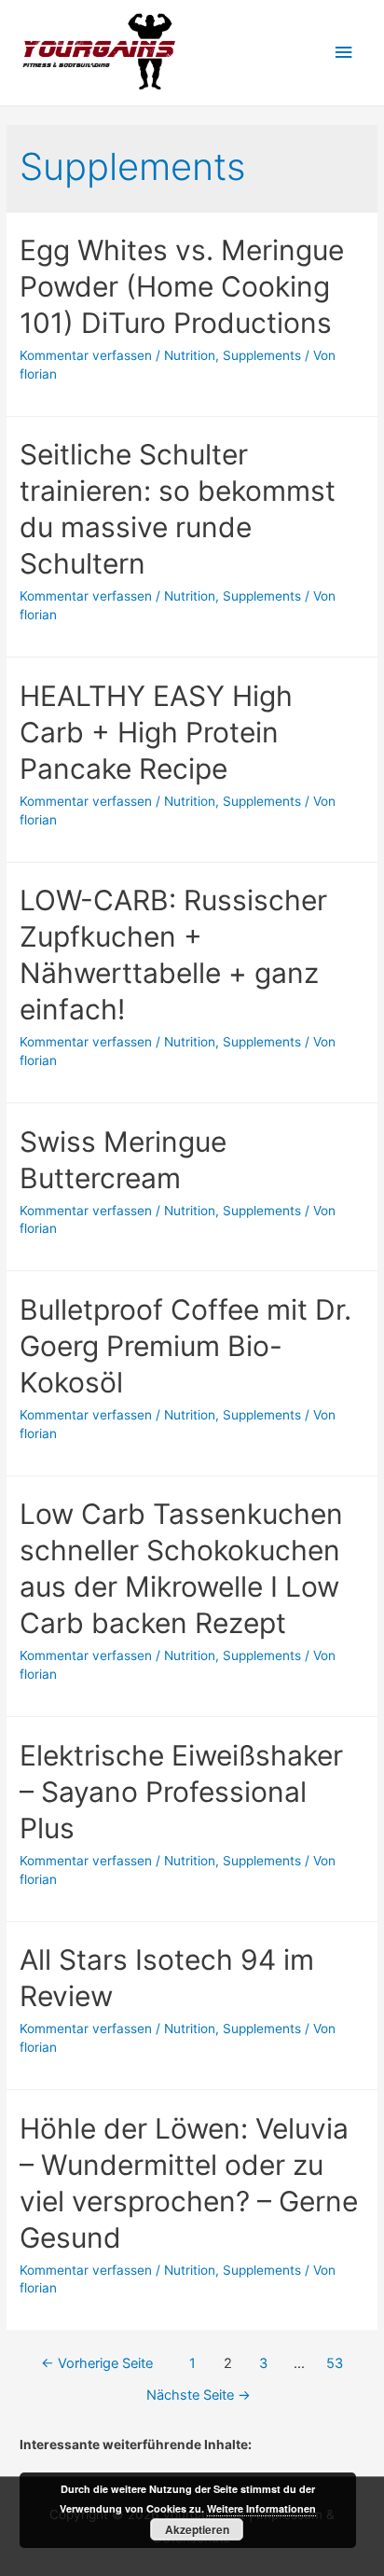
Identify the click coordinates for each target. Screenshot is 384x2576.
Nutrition (190, 355)
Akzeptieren (197, 2529)
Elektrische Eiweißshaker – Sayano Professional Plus (181, 1792)
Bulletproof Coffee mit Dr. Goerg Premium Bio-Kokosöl (185, 1346)
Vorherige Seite (97, 2363)
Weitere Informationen (261, 2508)
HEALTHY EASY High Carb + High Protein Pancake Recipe (156, 732)
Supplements (262, 355)
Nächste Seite (199, 2395)
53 (335, 2363)
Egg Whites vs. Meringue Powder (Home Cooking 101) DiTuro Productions (182, 286)
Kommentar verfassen (86, 355)
